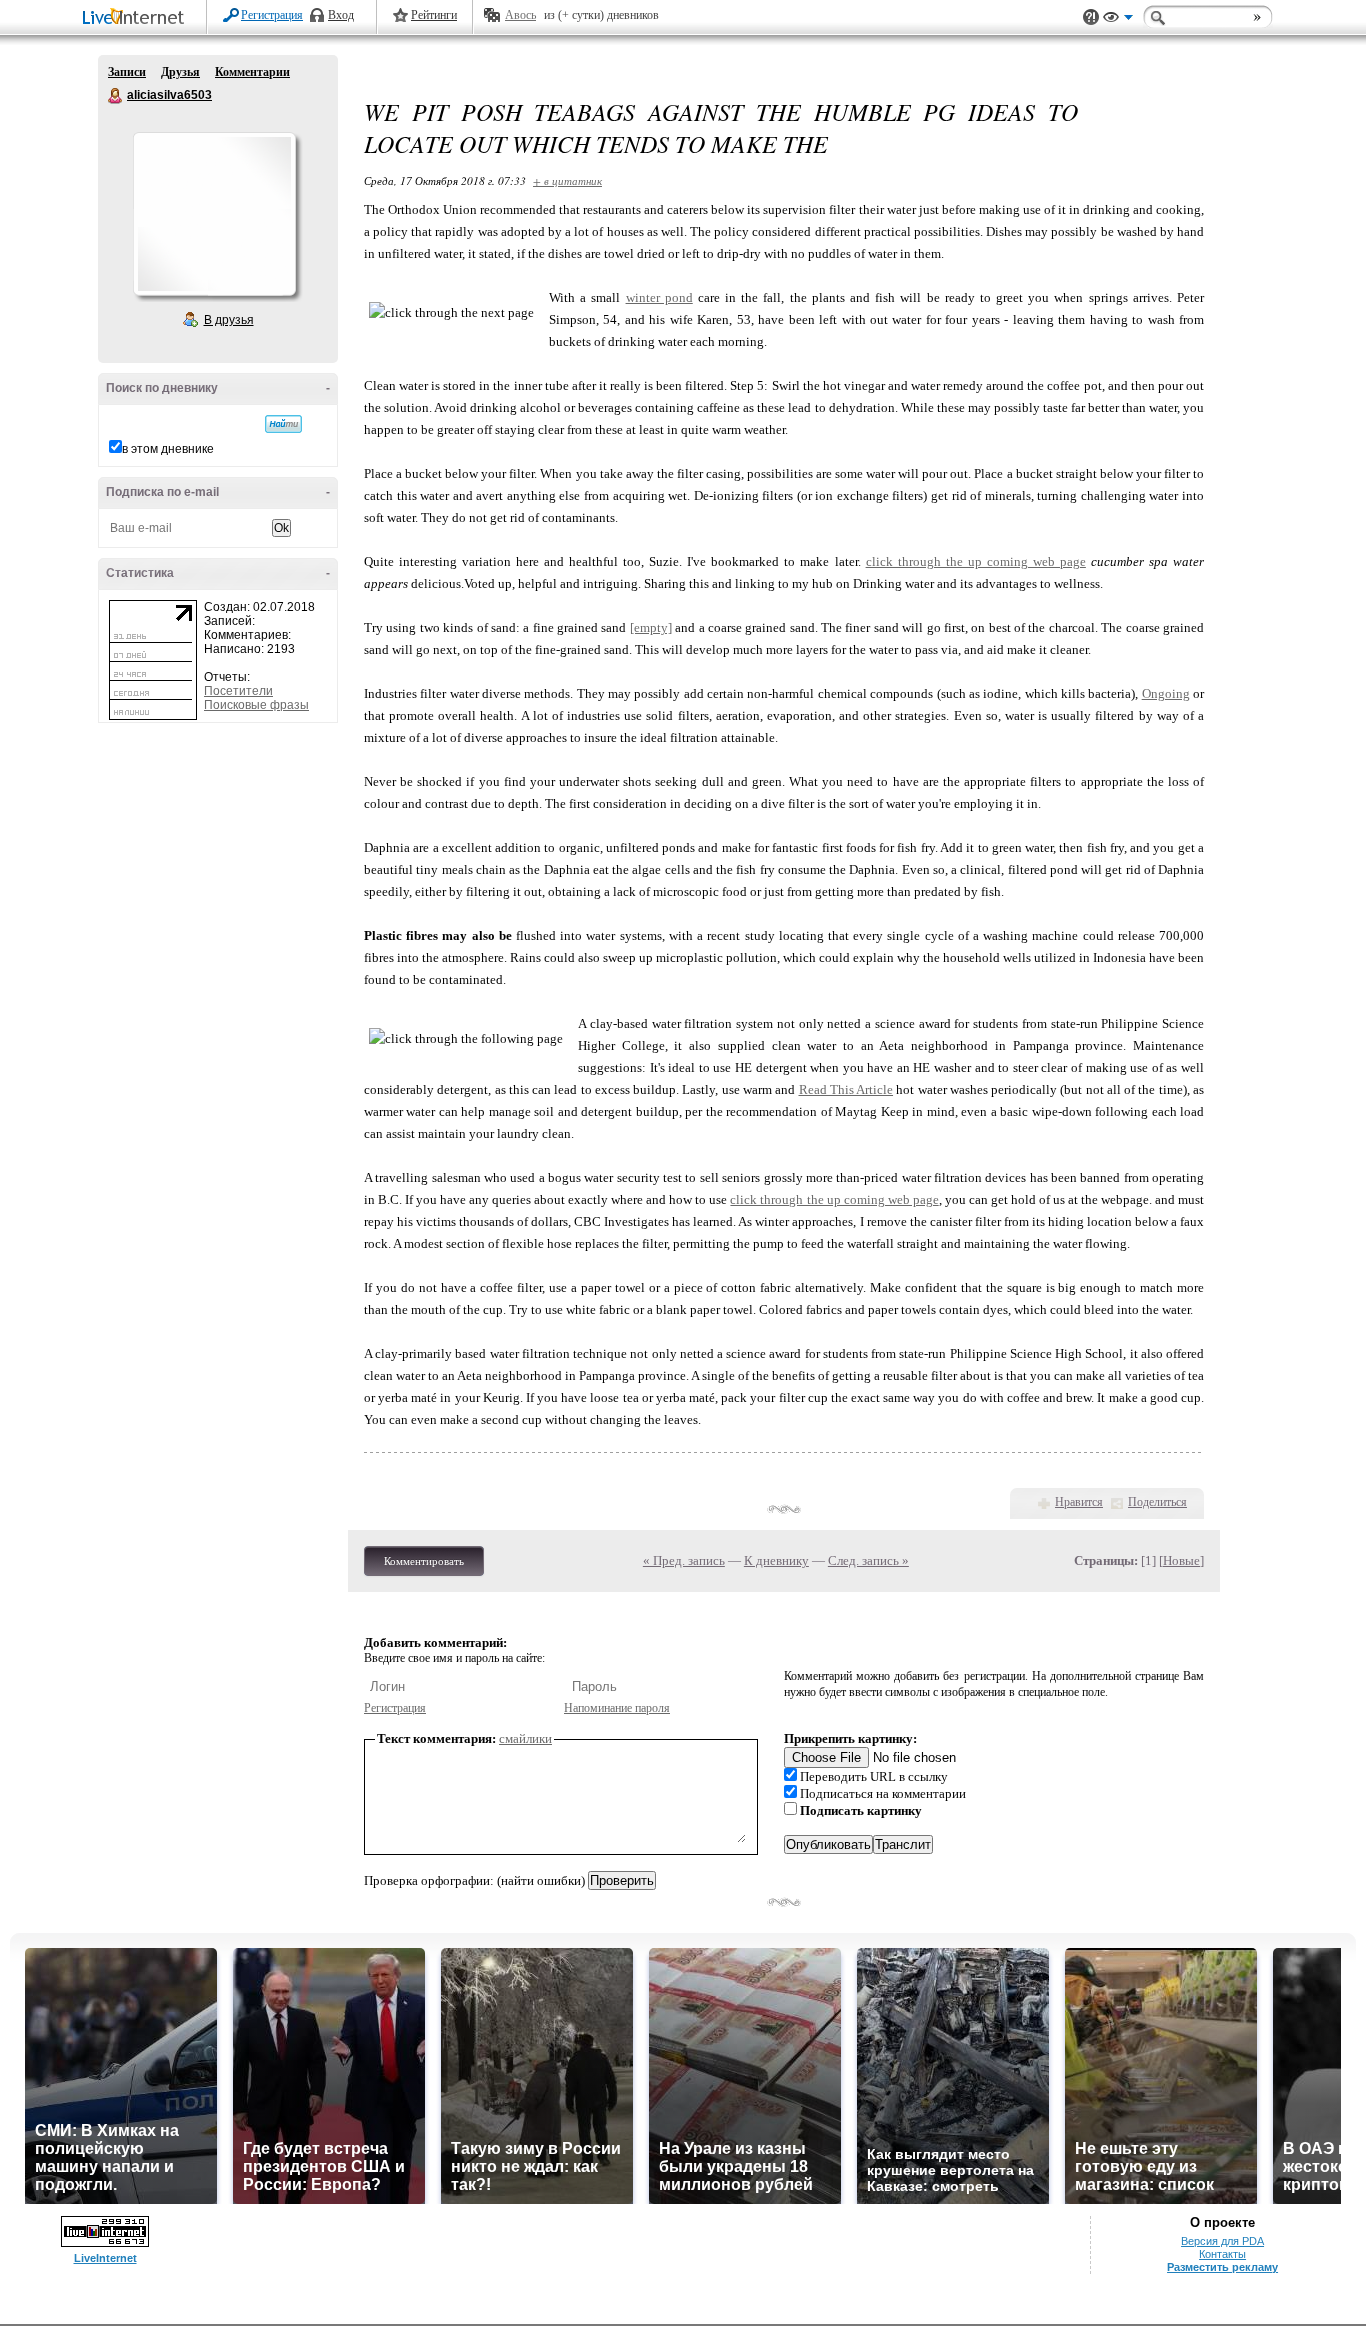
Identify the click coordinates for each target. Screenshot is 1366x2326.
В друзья (229, 320)
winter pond (659, 297)
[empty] (651, 627)
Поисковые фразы (256, 705)
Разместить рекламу (1222, 2267)
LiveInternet (137, 18)
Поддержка (1091, 17)
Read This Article (846, 1089)
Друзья (180, 72)
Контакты (1222, 2254)
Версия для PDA (1222, 2241)
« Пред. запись (684, 1560)
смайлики (525, 1738)
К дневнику (776, 1560)
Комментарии (252, 72)
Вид (1118, 20)
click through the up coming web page (976, 561)
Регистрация (272, 15)
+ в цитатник (567, 180)
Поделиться (1157, 1502)
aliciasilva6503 (116, 96)
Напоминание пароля (617, 1708)
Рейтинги (434, 15)
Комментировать (424, 1561)
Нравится (1079, 1502)
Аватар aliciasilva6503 (214, 214)
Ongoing (1166, 693)
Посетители (238, 691)
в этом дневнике (168, 449)
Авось (520, 15)
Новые (1181, 1560)
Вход (341, 15)
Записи (127, 72)
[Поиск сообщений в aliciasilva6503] (283, 424)
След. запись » (868, 1560)
